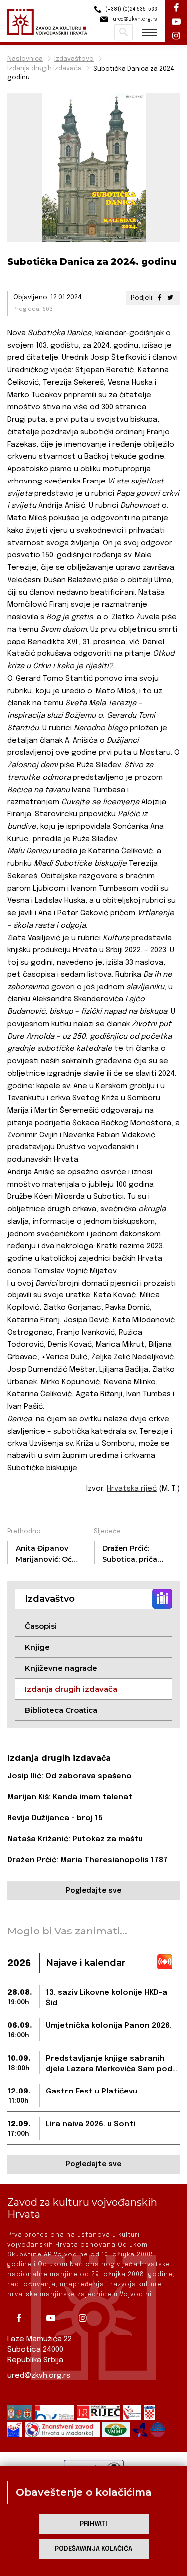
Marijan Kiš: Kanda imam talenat (70, 1797)
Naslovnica (25, 59)
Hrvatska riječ (132, 1489)
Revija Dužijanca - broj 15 (55, 1818)
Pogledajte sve (93, 1891)
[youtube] (54, 2318)
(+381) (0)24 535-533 (130, 9)
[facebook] (22, 2318)
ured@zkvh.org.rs (39, 2376)
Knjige (37, 1647)
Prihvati (93, 2524)
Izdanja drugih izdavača (45, 69)
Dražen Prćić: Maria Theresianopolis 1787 (88, 1860)
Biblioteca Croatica (61, 1710)
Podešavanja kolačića (93, 2549)
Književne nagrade (61, 1668)
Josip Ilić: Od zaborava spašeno (70, 1776)
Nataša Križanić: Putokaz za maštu (75, 1839)
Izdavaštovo (74, 59)
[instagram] (86, 2318)
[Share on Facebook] (160, 298)
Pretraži (123, 32)
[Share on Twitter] (170, 298)
